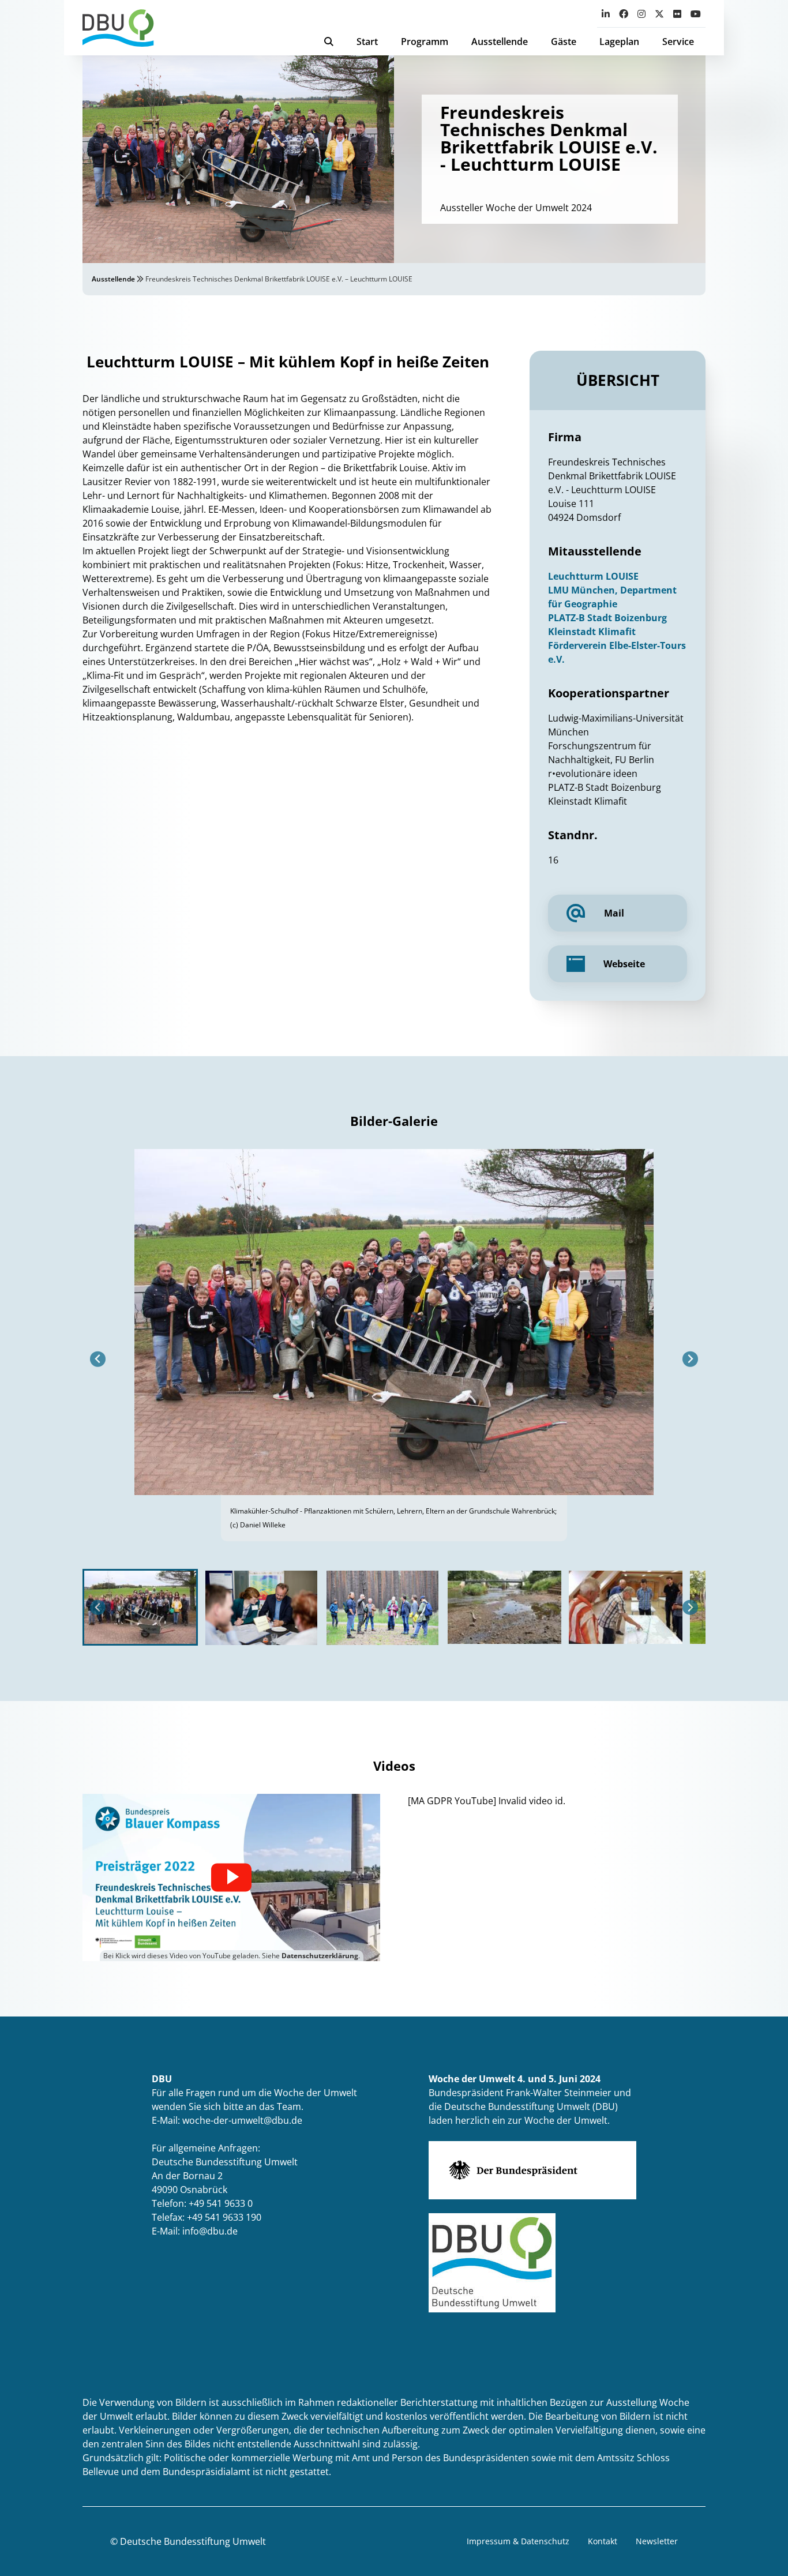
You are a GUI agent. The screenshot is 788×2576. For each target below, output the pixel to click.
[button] (140, 1607)
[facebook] (624, 14)
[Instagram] (641, 14)
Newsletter (657, 2541)
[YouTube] (696, 14)
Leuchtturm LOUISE (593, 576)
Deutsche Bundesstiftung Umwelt (193, 2541)
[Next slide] (690, 1359)
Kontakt (603, 2541)
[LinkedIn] (606, 14)
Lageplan (619, 42)
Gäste (564, 42)
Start (367, 42)
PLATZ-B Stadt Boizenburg (607, 618)
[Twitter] (659, 14)
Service (678, 42)
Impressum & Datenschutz (518, 2541)
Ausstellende (500, 42)
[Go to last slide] (98, 1359)
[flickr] (677, 14)
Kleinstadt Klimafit (592, 632)
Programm (425, 42)
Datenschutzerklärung (320, 1956)
